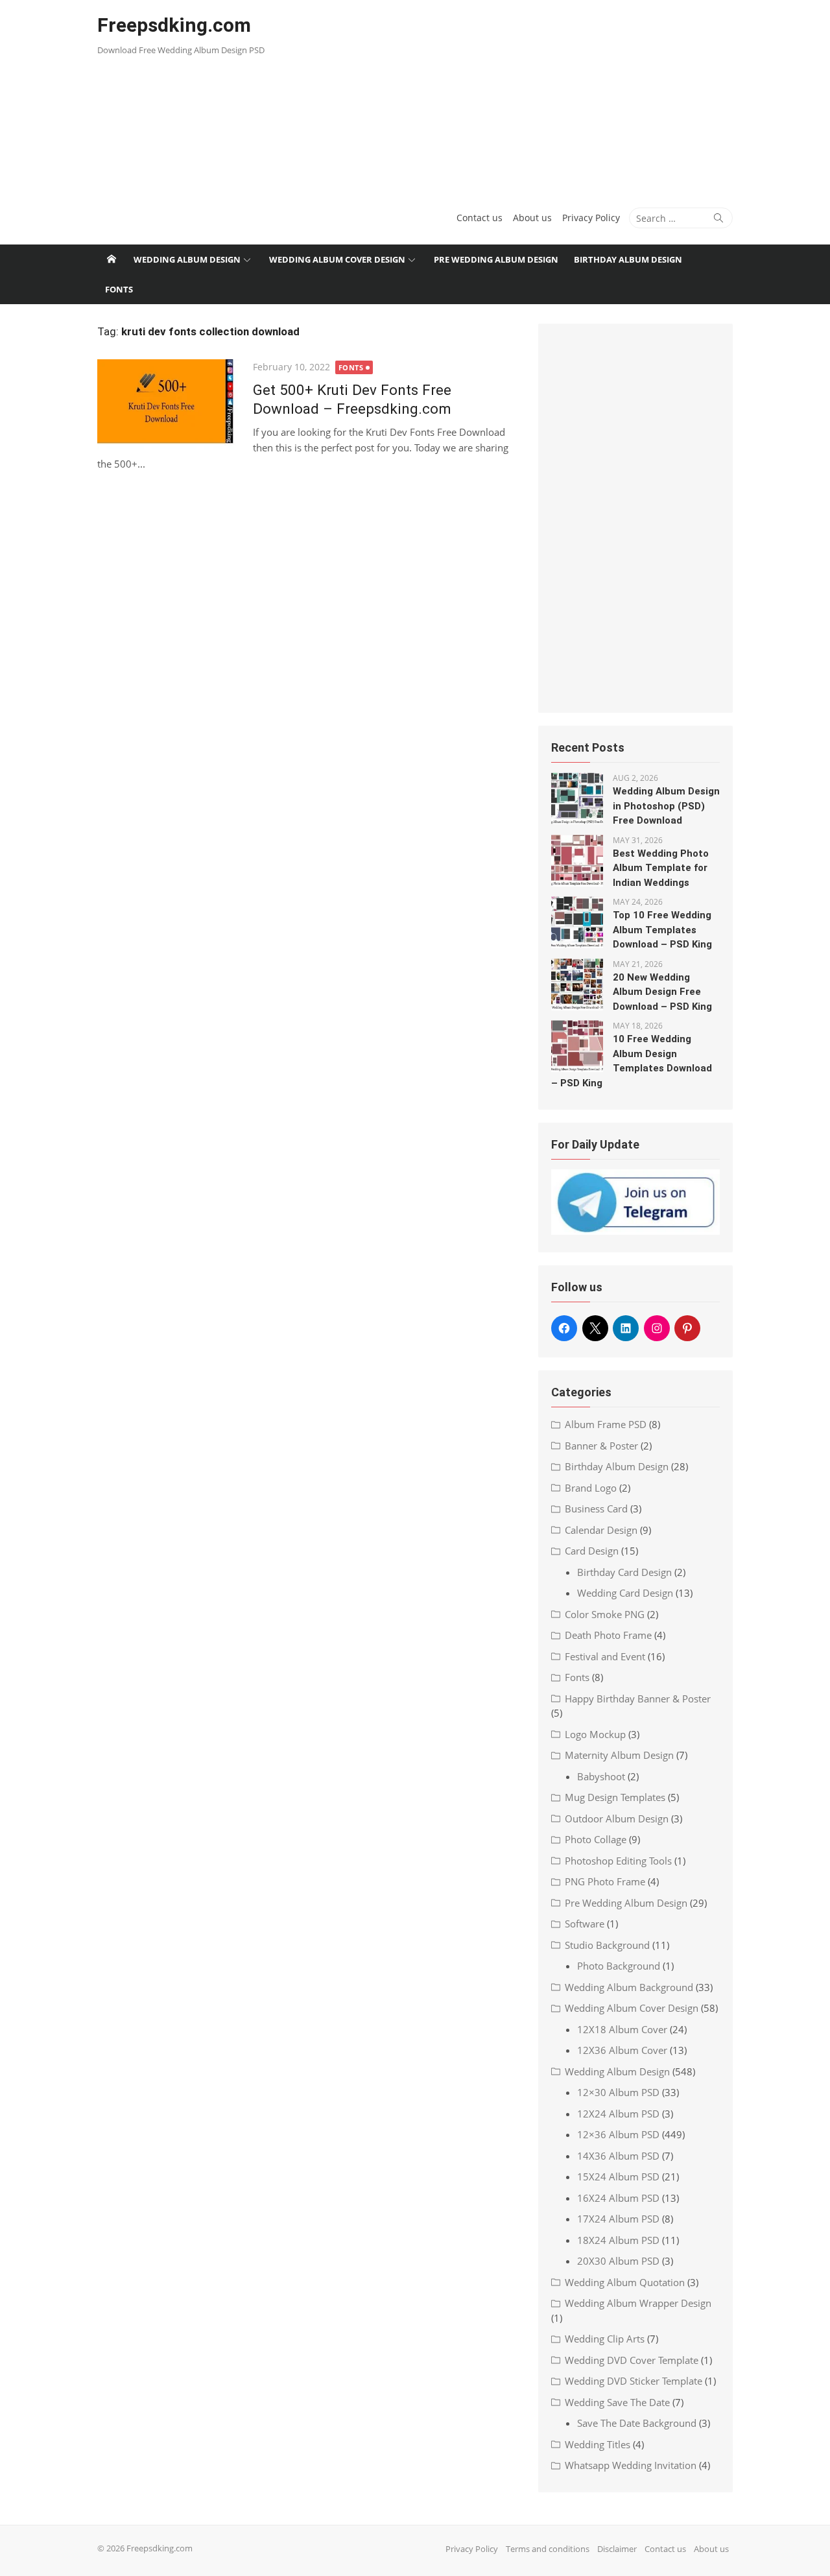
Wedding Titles (598, 2444)
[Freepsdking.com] (112, 259)
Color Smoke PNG (605, 1614)
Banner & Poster (601, 1446)
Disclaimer (617, 2549)
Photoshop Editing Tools (618, 1861)
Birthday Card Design (624, 1572)
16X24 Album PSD (618, 2198)
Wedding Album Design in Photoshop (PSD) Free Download (666, 806)
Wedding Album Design (187, 259)
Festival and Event (605, 1656)
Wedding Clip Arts (605, 2339)
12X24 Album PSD (618, 2114)
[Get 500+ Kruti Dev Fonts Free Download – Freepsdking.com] (169, 406)
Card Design (592, 1551)
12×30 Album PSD (618, 2092)
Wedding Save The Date (617, 2402)
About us (532, 218)
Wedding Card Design (625, 1593)
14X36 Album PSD (618, 2156)
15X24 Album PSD (618, 2176)
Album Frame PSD (606, 1424)
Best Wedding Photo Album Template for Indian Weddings (661, 868)
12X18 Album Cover (622, 2029)
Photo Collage (596, 1839)
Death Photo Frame (608, 1635)
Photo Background (619, 1966)
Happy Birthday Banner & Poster (638, 1699)
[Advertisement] (523, 97)
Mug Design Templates (615, 1797)
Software (585, 1924)
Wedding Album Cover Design (337, 259)
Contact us (480, 218)
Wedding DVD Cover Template (632, 2360)
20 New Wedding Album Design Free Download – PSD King (662, 992)
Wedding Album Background (629, 1987)
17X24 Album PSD (618, 2219)
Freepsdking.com (174, 25)
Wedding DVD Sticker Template (634, 2381)
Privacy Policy (591, 218)
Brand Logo (591, 1488)
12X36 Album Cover (622, 2050)
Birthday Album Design (628, 259)
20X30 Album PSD (618, 2261)
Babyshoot (601, 1776)
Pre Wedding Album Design (496, 259)
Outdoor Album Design (617, 1819)
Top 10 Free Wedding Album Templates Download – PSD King (662, 930)
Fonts (119, 289)
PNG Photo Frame (605, 1881)
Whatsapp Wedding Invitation (631, 2465)
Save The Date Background (637, 2423)
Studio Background (607, 1945)
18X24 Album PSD (618, 2240)
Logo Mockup (595, 1734)
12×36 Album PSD (618, 2134)
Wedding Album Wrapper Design (638, 2303)
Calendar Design (601, 1530)
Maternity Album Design (619, 1755)
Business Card (596, 1509)
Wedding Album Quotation (625, 2282)
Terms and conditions (548, 2549)
